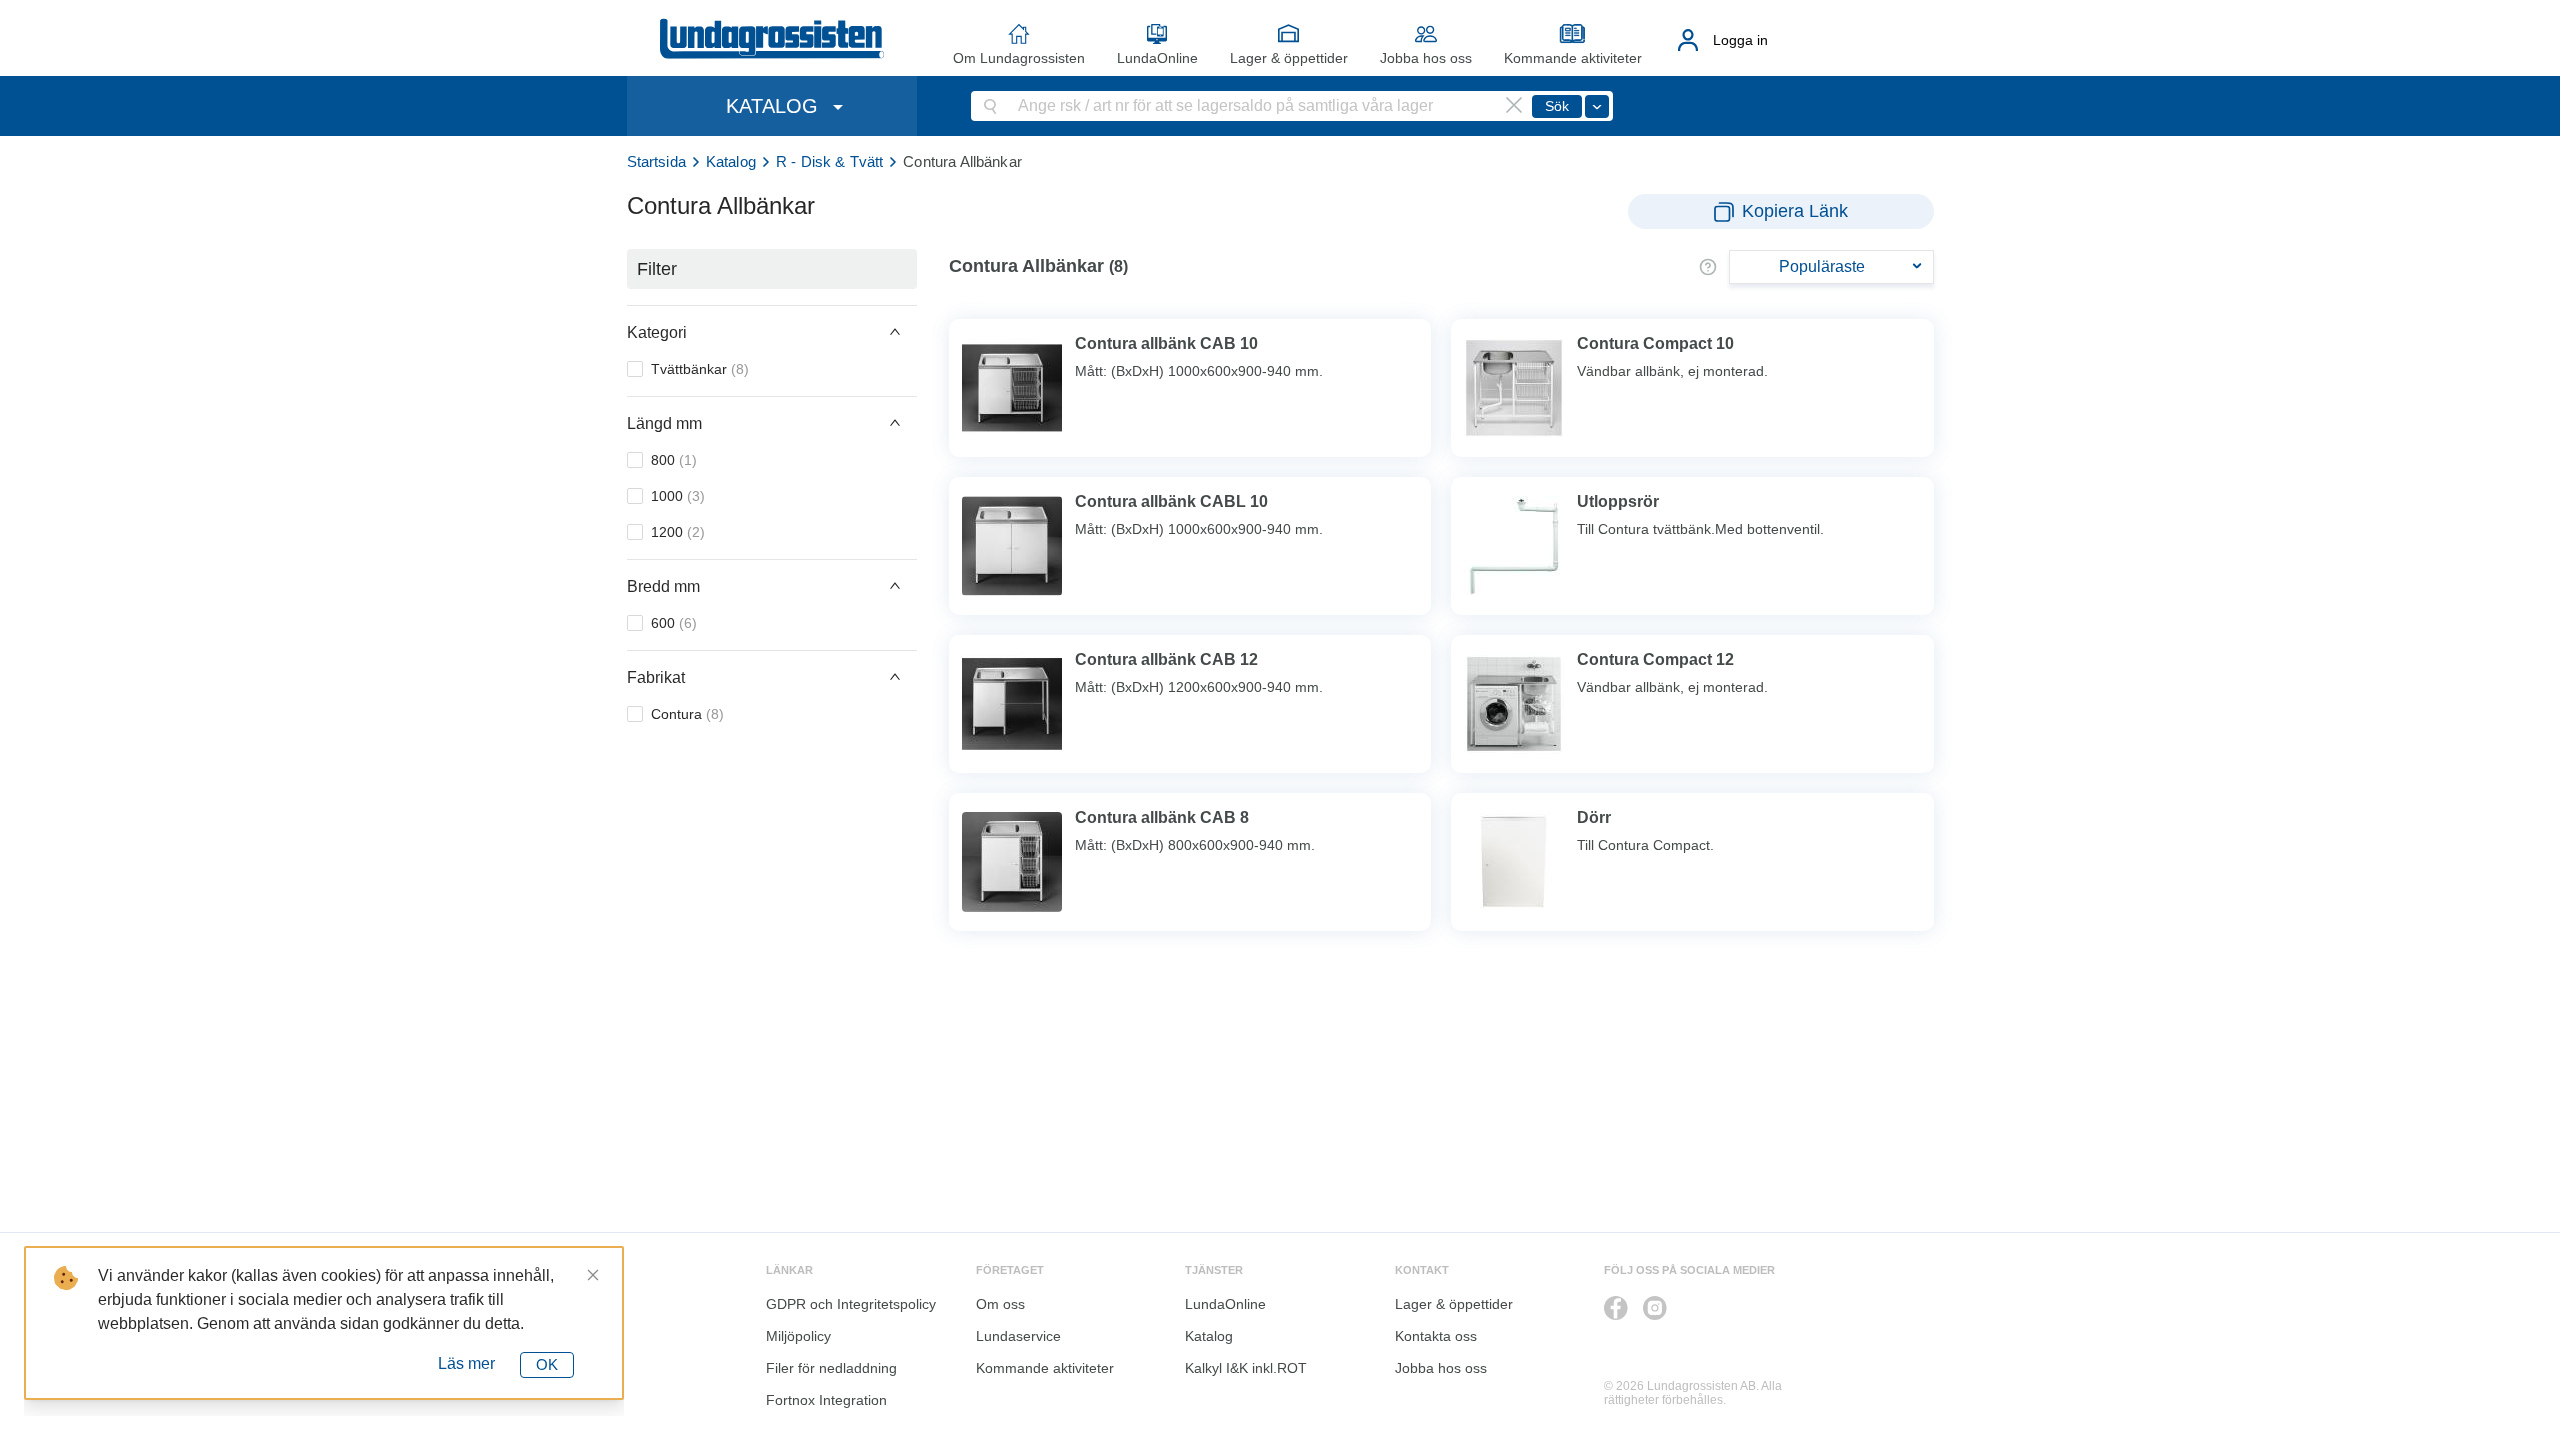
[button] (772, 332)
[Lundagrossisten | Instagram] (1655, 1308)
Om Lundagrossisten (1019, 58)
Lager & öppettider (1289, 58)
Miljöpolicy (798, 1336)
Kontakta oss (1436, 1336)
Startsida (656, 161)
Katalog (731, 161)
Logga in (1740, 40)
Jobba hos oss (1426, 58)
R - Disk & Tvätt (829, 161)
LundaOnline (1157, 58)
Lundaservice (1018, 1336)
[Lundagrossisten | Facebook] (1616, 1308)
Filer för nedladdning (831, 1368)
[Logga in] (1688, 40)
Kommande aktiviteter (1573, 58)
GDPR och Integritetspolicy (851, 1304)
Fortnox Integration (826, 1400)
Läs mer (466, 1363)
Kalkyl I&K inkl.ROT (1246, 1368)
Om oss (1000, 1304)
